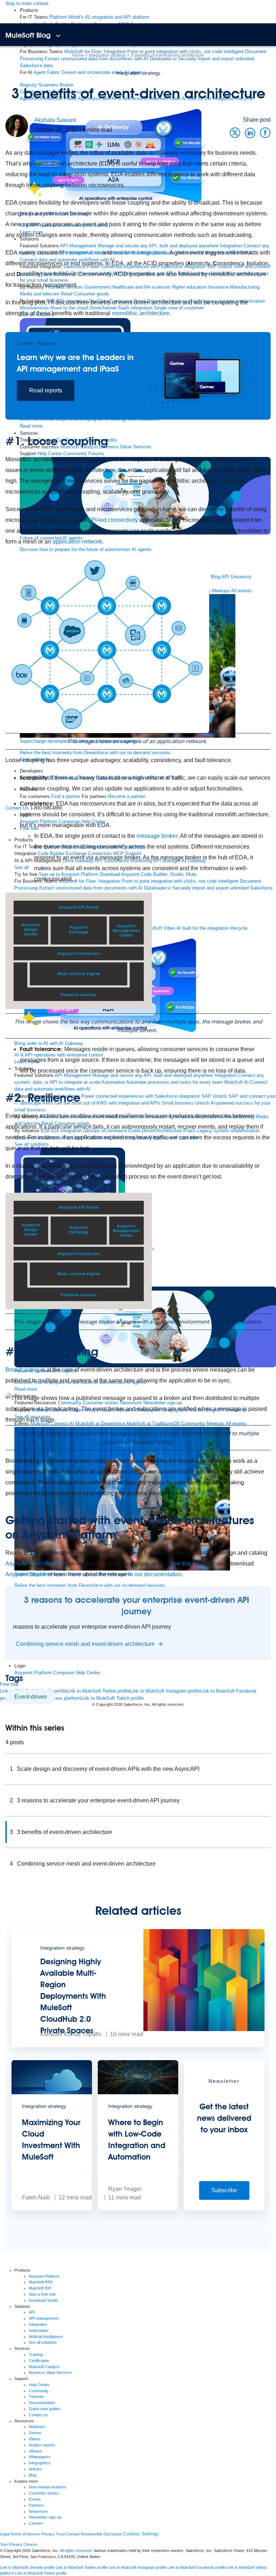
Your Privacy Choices (19, 2544)
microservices (83, 253)
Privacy (48, 2534)
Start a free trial (42, 2294)
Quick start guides (45, 2409)
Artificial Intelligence (46, 2337)
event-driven (31, 1697)
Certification (39, 2361)
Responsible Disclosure (102, 2534)
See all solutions (43, 2342)
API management (44, 2318)
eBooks (35, 2451)
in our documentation (155, 1574)
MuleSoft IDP (40, 2288)
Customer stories (44, 2493)
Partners (36, 2505)
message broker (157, 836)
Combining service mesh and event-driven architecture (86, 1864)
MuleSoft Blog (28, 35)
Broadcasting (22, 1370)
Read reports (46, 390)
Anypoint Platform (44, 2276)
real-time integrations (140, 253)
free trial (181, 1564)
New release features (47, 2487)
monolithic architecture (141, 313)
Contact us (38, 2415)
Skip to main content (27, 3)
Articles (35, 2469)
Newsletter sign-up (45, 2517)
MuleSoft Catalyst (44, 2367)
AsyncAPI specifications (36, 1564)
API (32, 2312)
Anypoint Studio (26, 1574)
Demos (35, 2433)
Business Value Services (50, 2372)
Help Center (39, 2385)
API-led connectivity (113, 520)
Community (39, 2391)
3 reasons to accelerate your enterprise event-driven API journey (98, 1800)
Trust (60, 2534)
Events (35, 2499)
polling (205, 1493)
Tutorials (36, 2397)
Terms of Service (25, 2534)
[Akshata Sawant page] (17, 125)
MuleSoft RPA (41, 2282)
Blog (33, 2475)
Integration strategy (138, 73)
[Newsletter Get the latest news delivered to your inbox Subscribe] (224, 2209)
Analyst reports (42, 2445)
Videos (35, 2439)
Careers (36, 2523)
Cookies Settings (141, 2534)
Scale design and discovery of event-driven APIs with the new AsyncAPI (108, 1769)
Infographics (40, 2463)
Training (36, 2355)
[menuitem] (99, 17)
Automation (38, 2330)
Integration (38, 2324)
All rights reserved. (76, 2551)
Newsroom (38, 2511)
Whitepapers (40, 2457)
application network (77, 542)
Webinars (37, 2427)
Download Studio (43, 2300)
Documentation (42, 2403)
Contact (73, 2534)
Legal (5, 2534)
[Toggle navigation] (58, 36)
